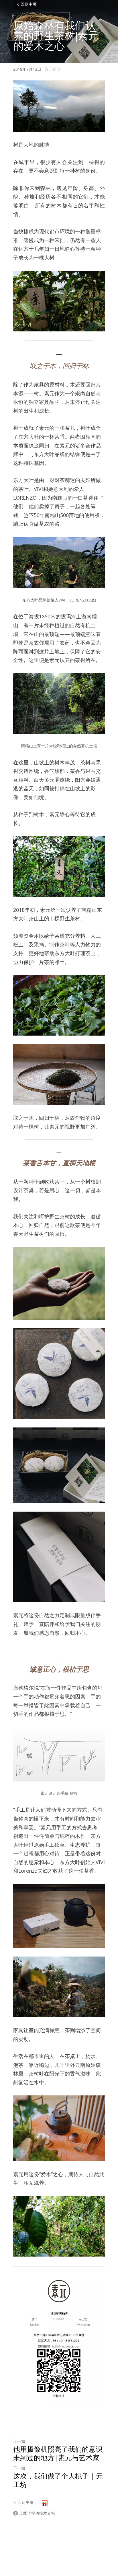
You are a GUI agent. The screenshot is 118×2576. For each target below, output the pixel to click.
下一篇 (19, 2468)
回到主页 (29, 4)
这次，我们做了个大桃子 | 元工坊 (58, 2480)
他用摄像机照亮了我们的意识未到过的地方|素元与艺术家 (58, 2453)
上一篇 (19, 2441)
